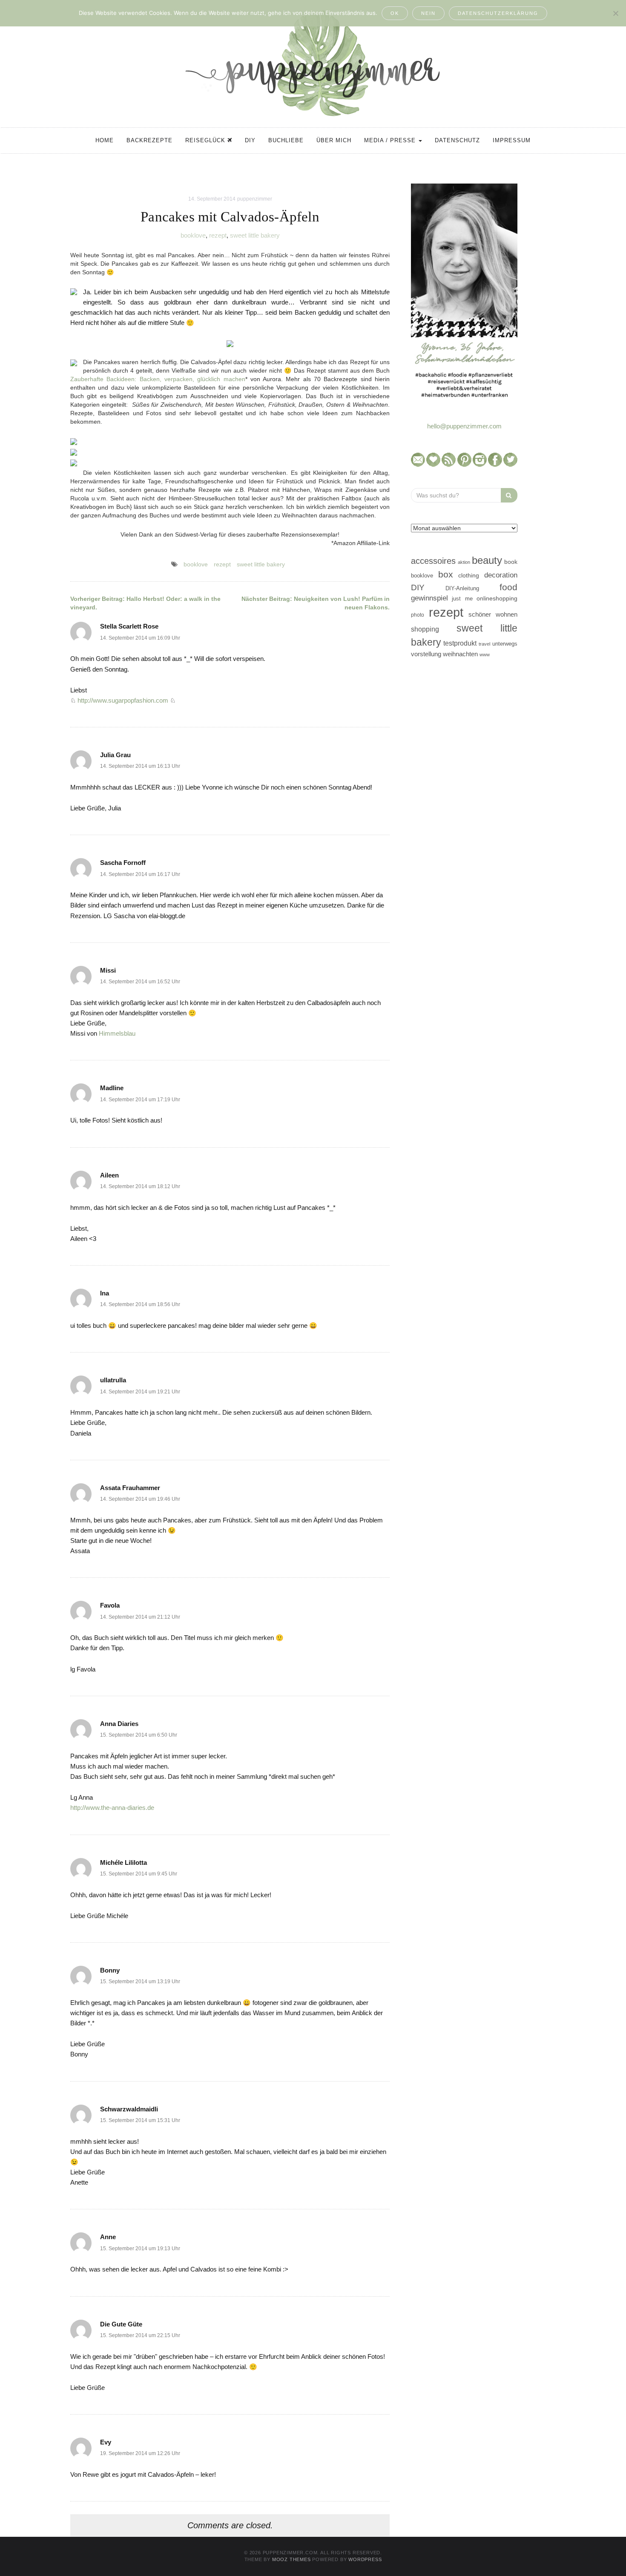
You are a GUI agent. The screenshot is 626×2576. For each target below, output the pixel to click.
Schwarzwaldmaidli (129, 2109)
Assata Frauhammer (130, 1488)
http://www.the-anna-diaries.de (112, 1808)
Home (105, 140)
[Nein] (615, 13)
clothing (469, 575)
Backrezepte (149, 140)
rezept (218, 235)
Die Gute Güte (121, 2324)
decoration (501, 575)
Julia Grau (115, 755)
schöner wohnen (493, 615)
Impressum (512, 140)
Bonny (110, 1970)
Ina (105, 1293)
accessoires (433, 561)
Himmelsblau (117, 1033)
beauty (487, 560)
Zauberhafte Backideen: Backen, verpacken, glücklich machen (158, 379)
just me (462, 599)
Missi (108, 970)
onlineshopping (497, 599)
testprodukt (460, 643)
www (485, 655)
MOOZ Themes (291, 2559)
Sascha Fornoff (123, 863)
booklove (193, 235)
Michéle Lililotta (123, 1862)
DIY (250, 140)
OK (395, 13)
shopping (425, 629)
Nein (428, 13)
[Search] (509, 495)
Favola (110, 1605)
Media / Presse (391, 140)
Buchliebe (286, 140)
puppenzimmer (255, 199)
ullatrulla (113, 1380)
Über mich (334, 140)
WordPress (365, 2559)
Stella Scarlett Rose (129, 626)
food (508, 587)
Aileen (109, 1175)
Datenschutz (457, 140)
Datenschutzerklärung (498, 13)
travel (484, 644)
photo (418, 615)
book (511, 562)
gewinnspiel (429, 598)
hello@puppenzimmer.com (464, 426)
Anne (108, 2237)
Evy (106, 2442)
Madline (112, 1088)
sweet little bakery (255, 235)
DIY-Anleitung (462, 588)
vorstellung (426, 654)
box (446, 574)
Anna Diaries (119, 1724)
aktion (464, 562)
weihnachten (460, 654)
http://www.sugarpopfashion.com (123, 700)
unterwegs (505, 644)
